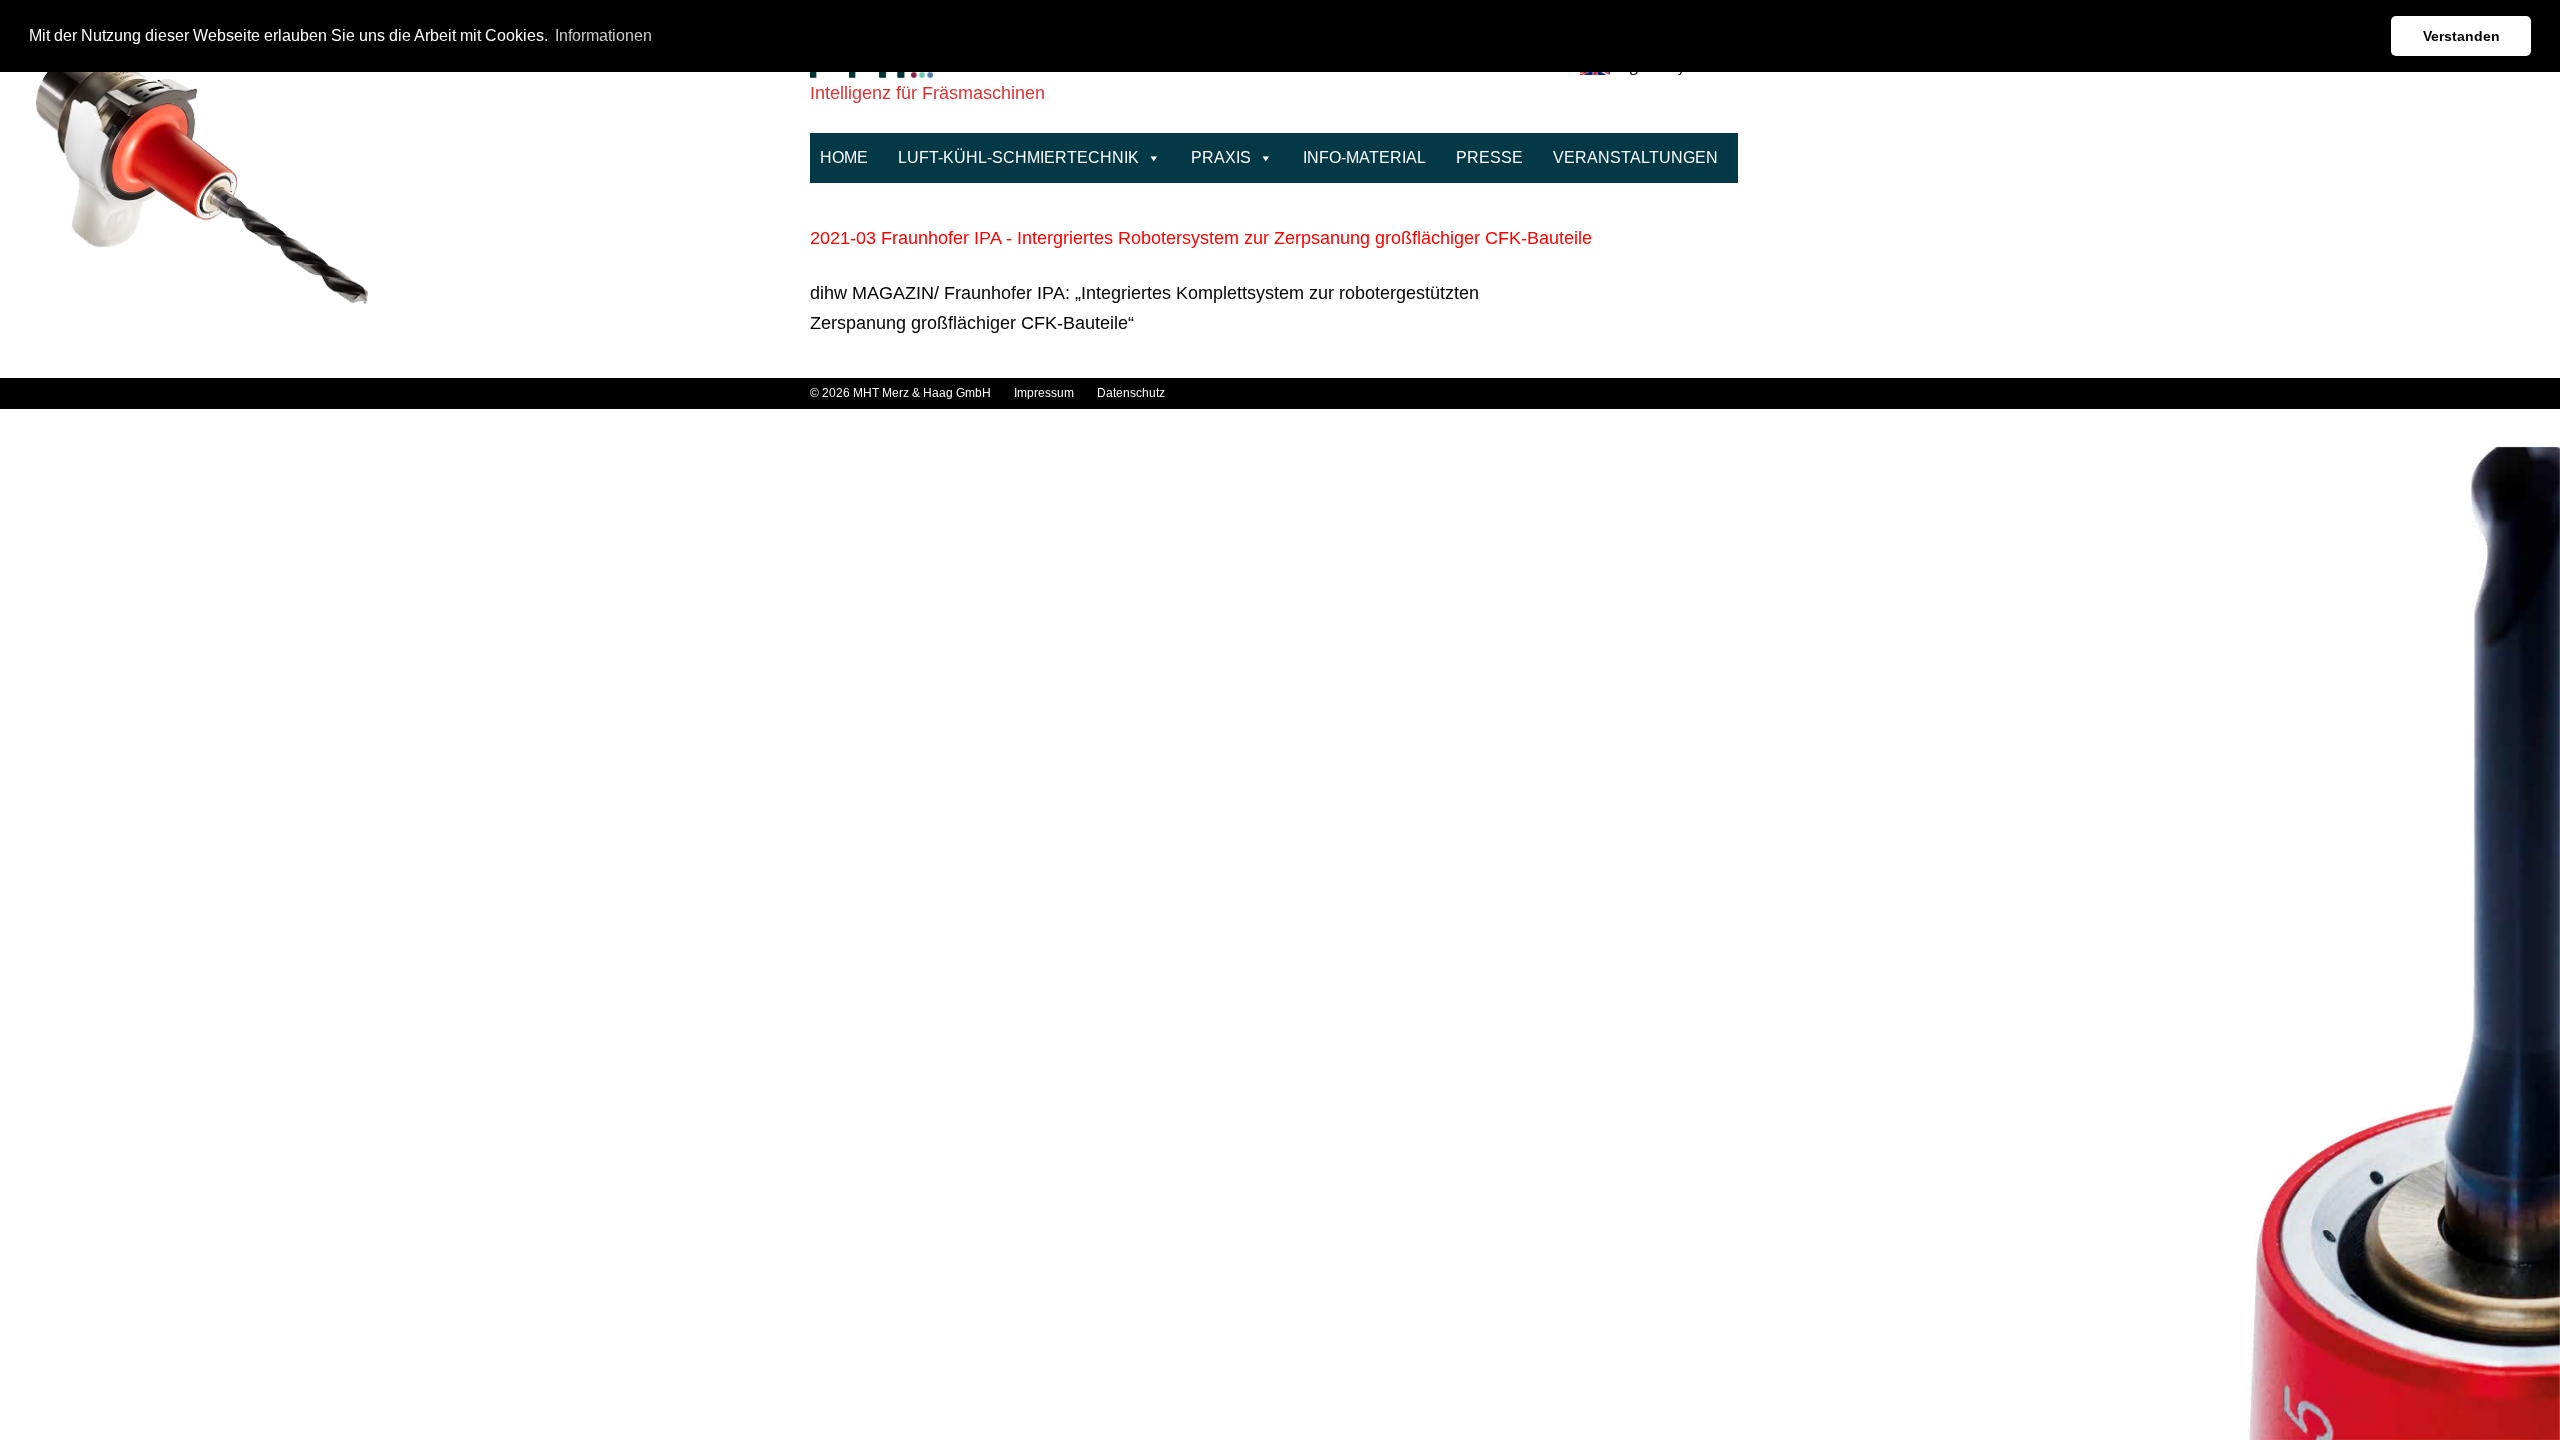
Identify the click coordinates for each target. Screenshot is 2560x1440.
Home (844, 157)
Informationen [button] (603, 35)
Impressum (1045, 393)
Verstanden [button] (2461, 36)
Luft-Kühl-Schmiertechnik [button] (1018, 157)
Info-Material (1364, 157)
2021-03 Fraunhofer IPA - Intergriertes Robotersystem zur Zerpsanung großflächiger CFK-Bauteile (1201, 238)
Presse (1489, 157)
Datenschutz (1131, 393)
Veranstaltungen (1635, 157)
